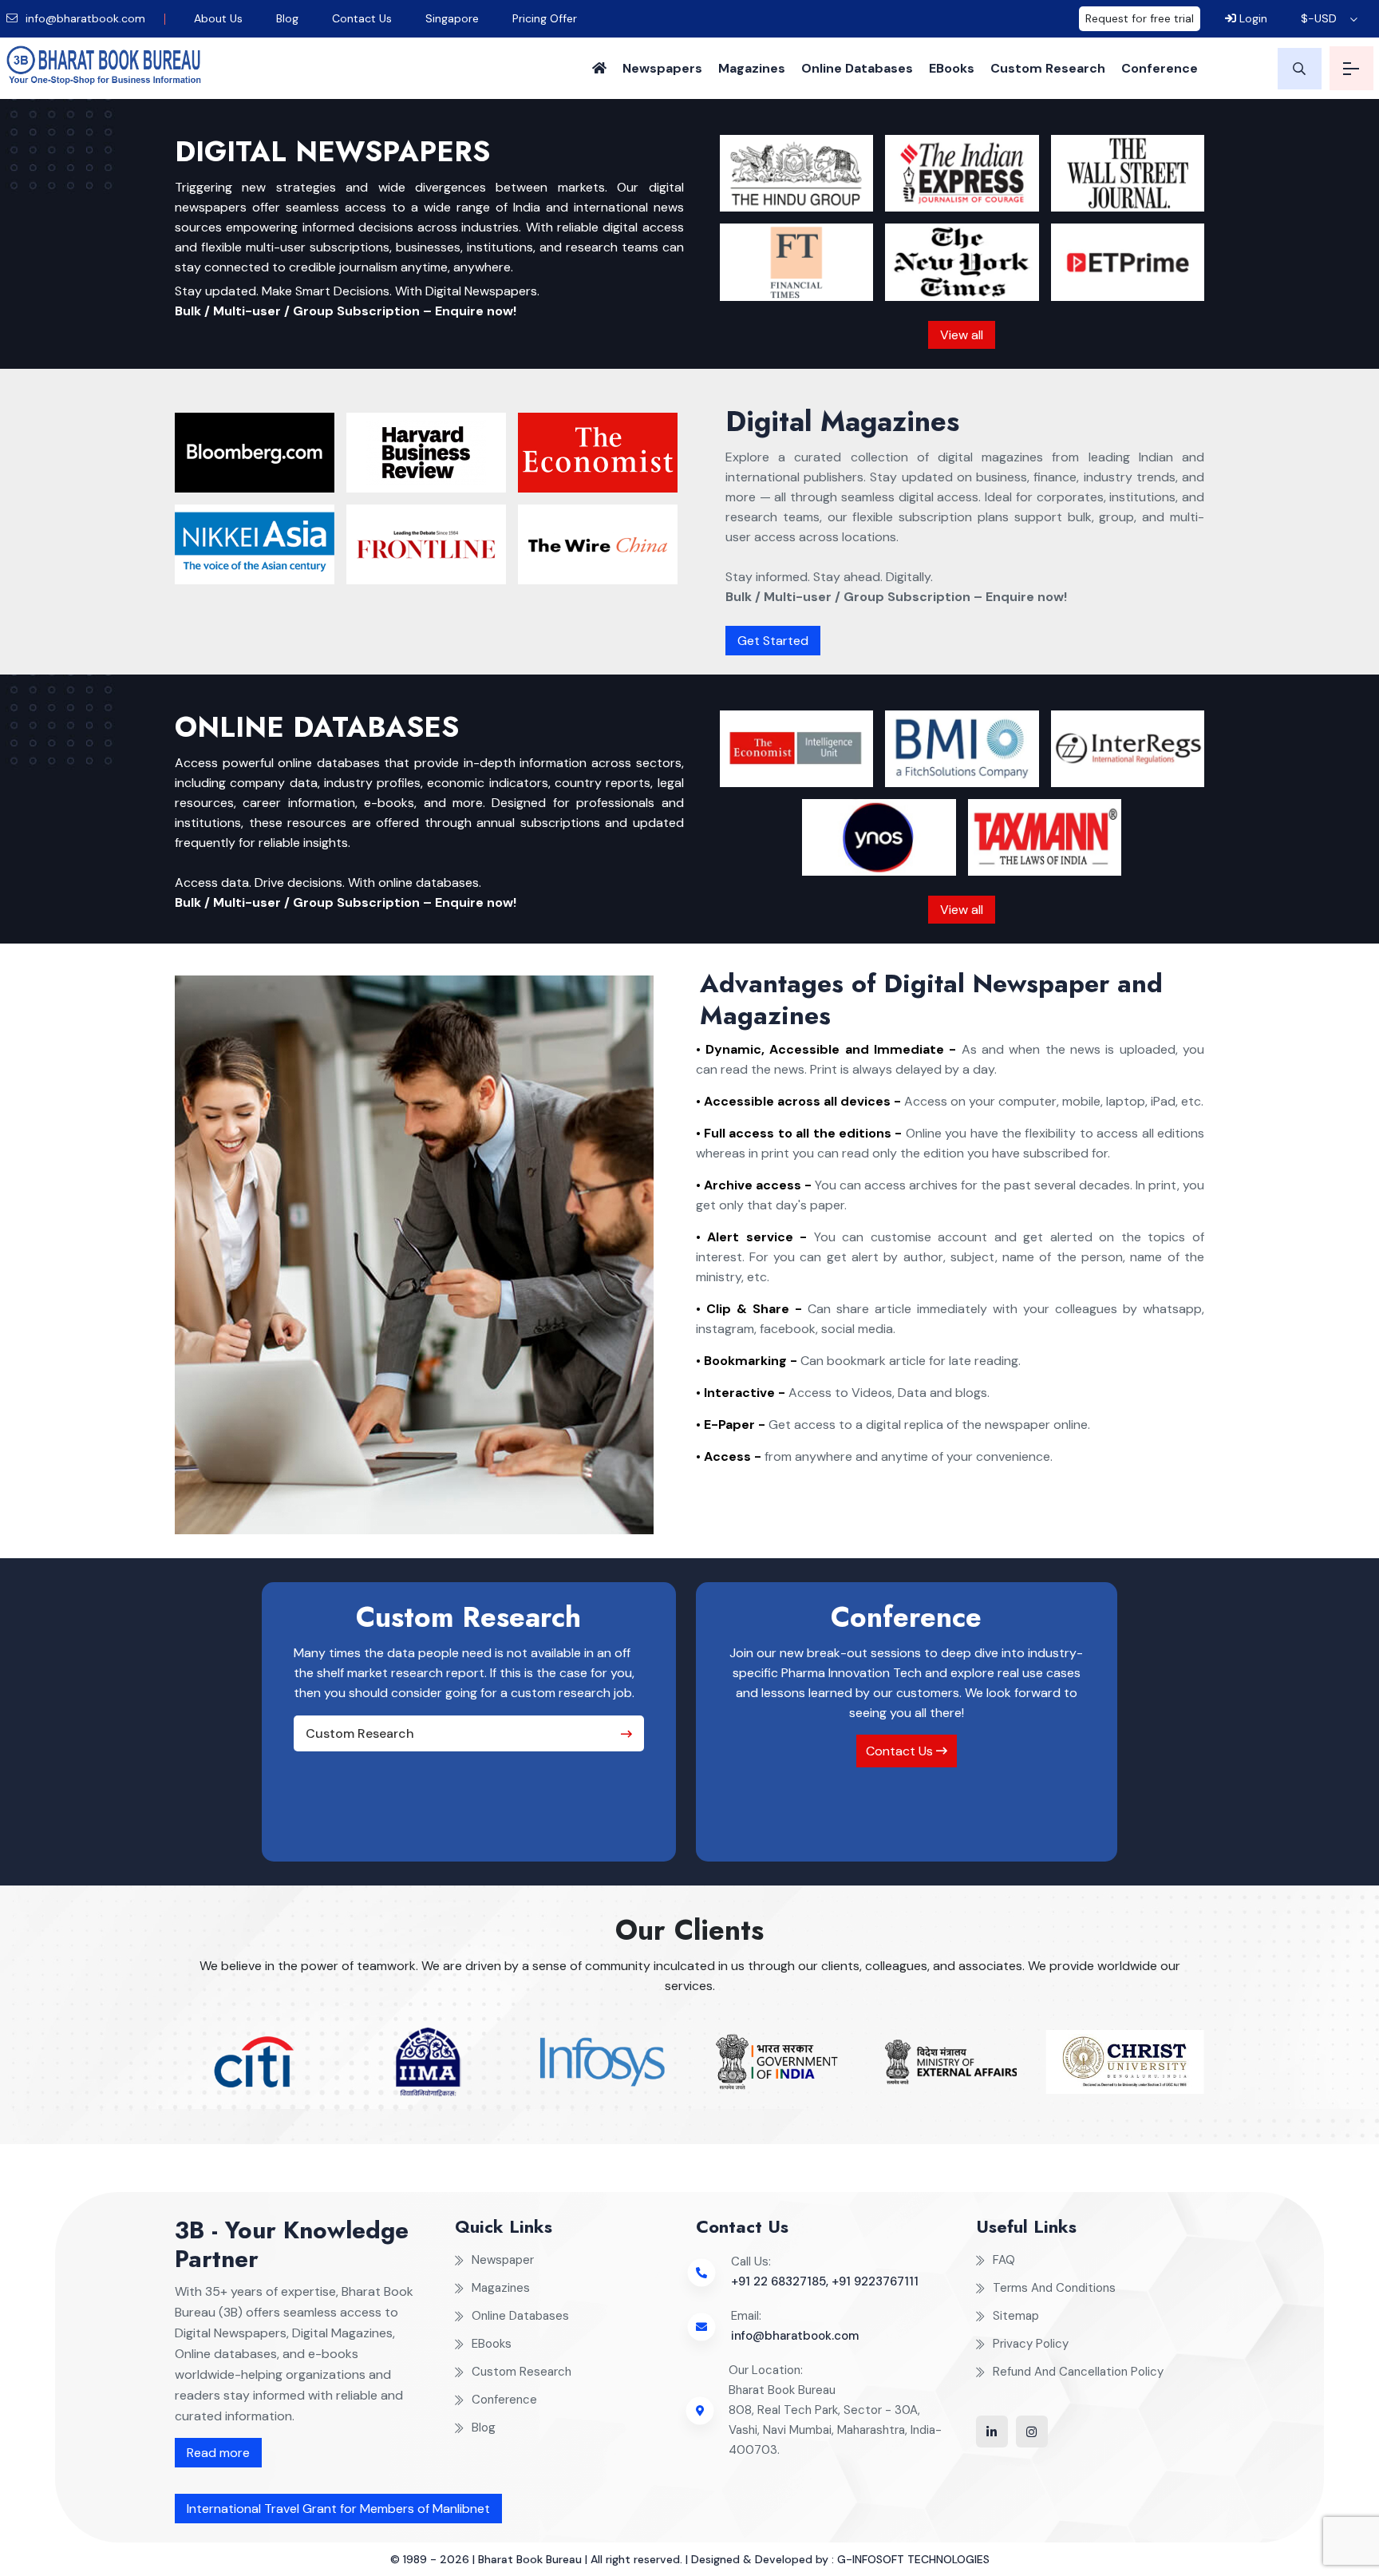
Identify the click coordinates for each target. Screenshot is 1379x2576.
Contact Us (362, 18)
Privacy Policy (1031, 2344)
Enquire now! (476, 311)
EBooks (952, 68)
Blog (287, 18)
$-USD (1319, 18)
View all (962, 335)
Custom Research (1048, 68)
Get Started (773, 641)
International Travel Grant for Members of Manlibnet (338, 2509)
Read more (218, 2453)
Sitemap (1016, 2316)
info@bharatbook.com (84, 18)
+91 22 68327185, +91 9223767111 (825, 2281)
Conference (1160, 68)
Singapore (452, 18)
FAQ (1004, 2260)
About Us (218, 18)
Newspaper (503, 2260)
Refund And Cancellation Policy (1078, 2372)
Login (1252, 18)
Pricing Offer (545, 18)
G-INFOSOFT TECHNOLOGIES (913, 2559)
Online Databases (857, 68)
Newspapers (662, 68)
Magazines (752, 68)
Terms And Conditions (1054, 2288)
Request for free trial (1140, 18)
